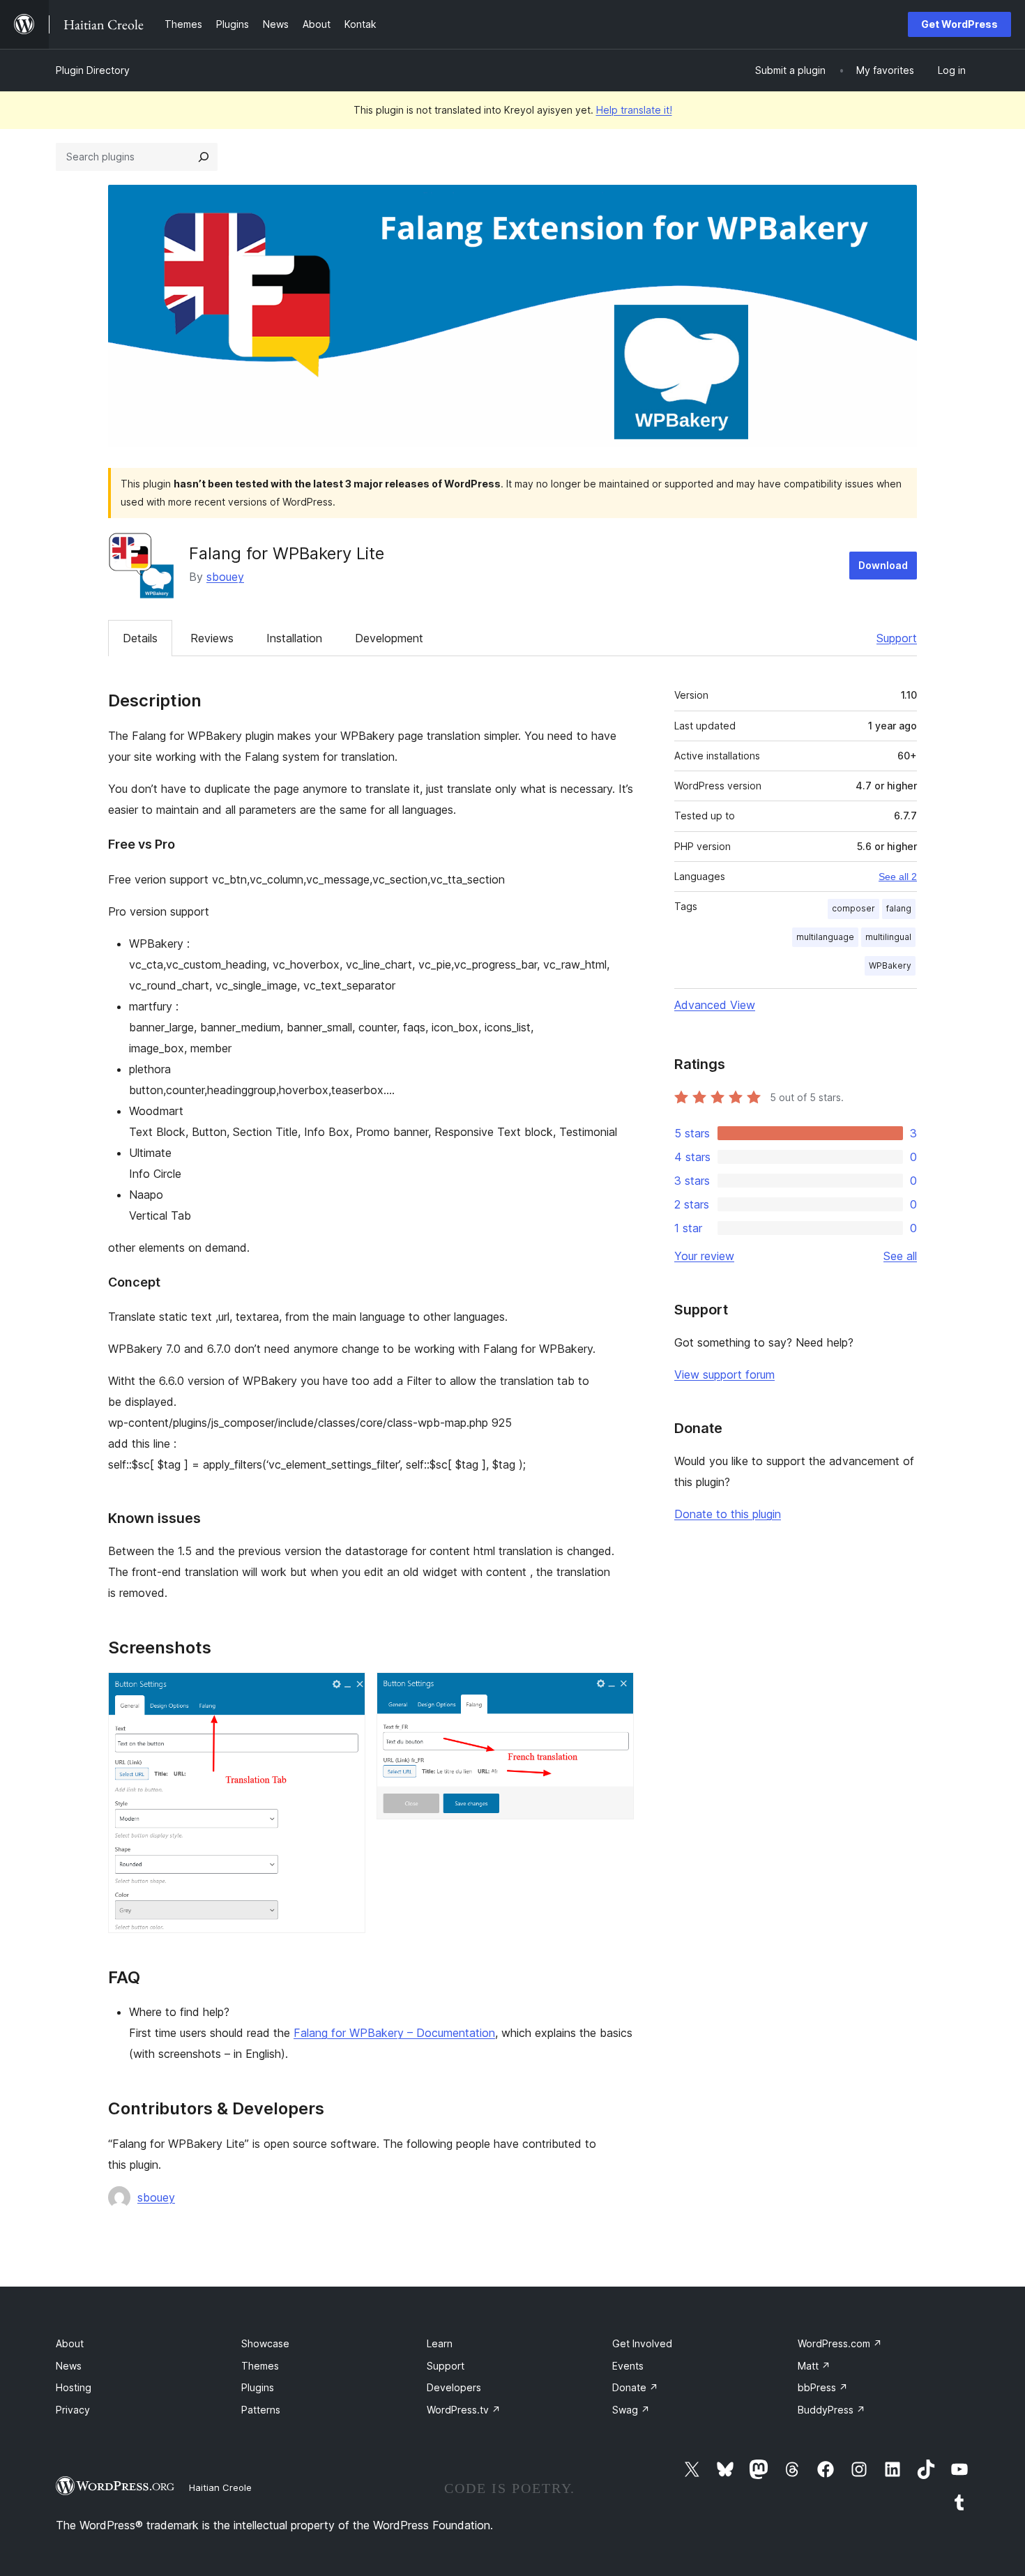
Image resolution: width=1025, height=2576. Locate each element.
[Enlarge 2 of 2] (615, 1691)
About (70, 2343)
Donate (635, 2387)
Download (883, 565)
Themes (260, 2366)
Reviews (212, 638)
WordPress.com (840, 2343)
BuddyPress (832, 2410)
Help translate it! (634, 110)
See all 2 (898, 877)
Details (140, 638)
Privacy (73, 2410)
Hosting (74, 2387)
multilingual (888, 937)
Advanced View (715, 1005)
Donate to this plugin (728, 1514)
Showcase (265, 2343)
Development (389, 638)
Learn (440, 2343)
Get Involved (642, 2343)
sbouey (225, 577)
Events (628, 2366)
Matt (814, 2366)
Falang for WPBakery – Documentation (394, 2033)
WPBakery (890, 965)
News (69, 2366)
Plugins (258, 2387)
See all (900, 1256)
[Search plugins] (204, 157)
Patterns (261, 2410)
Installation (294, 638)
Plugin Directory (93, 70)
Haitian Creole (220, 2487)
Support (897, 638)
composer (853, 908)
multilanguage (825, 937)
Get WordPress (959, 24)
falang (899, 908)
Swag (631, 2410)
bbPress (823, 2387)
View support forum (724, 1374)
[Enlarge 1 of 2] (347, 1691)
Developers (454, 2387)
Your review (704, 1256)
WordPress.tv (464, 2410)
